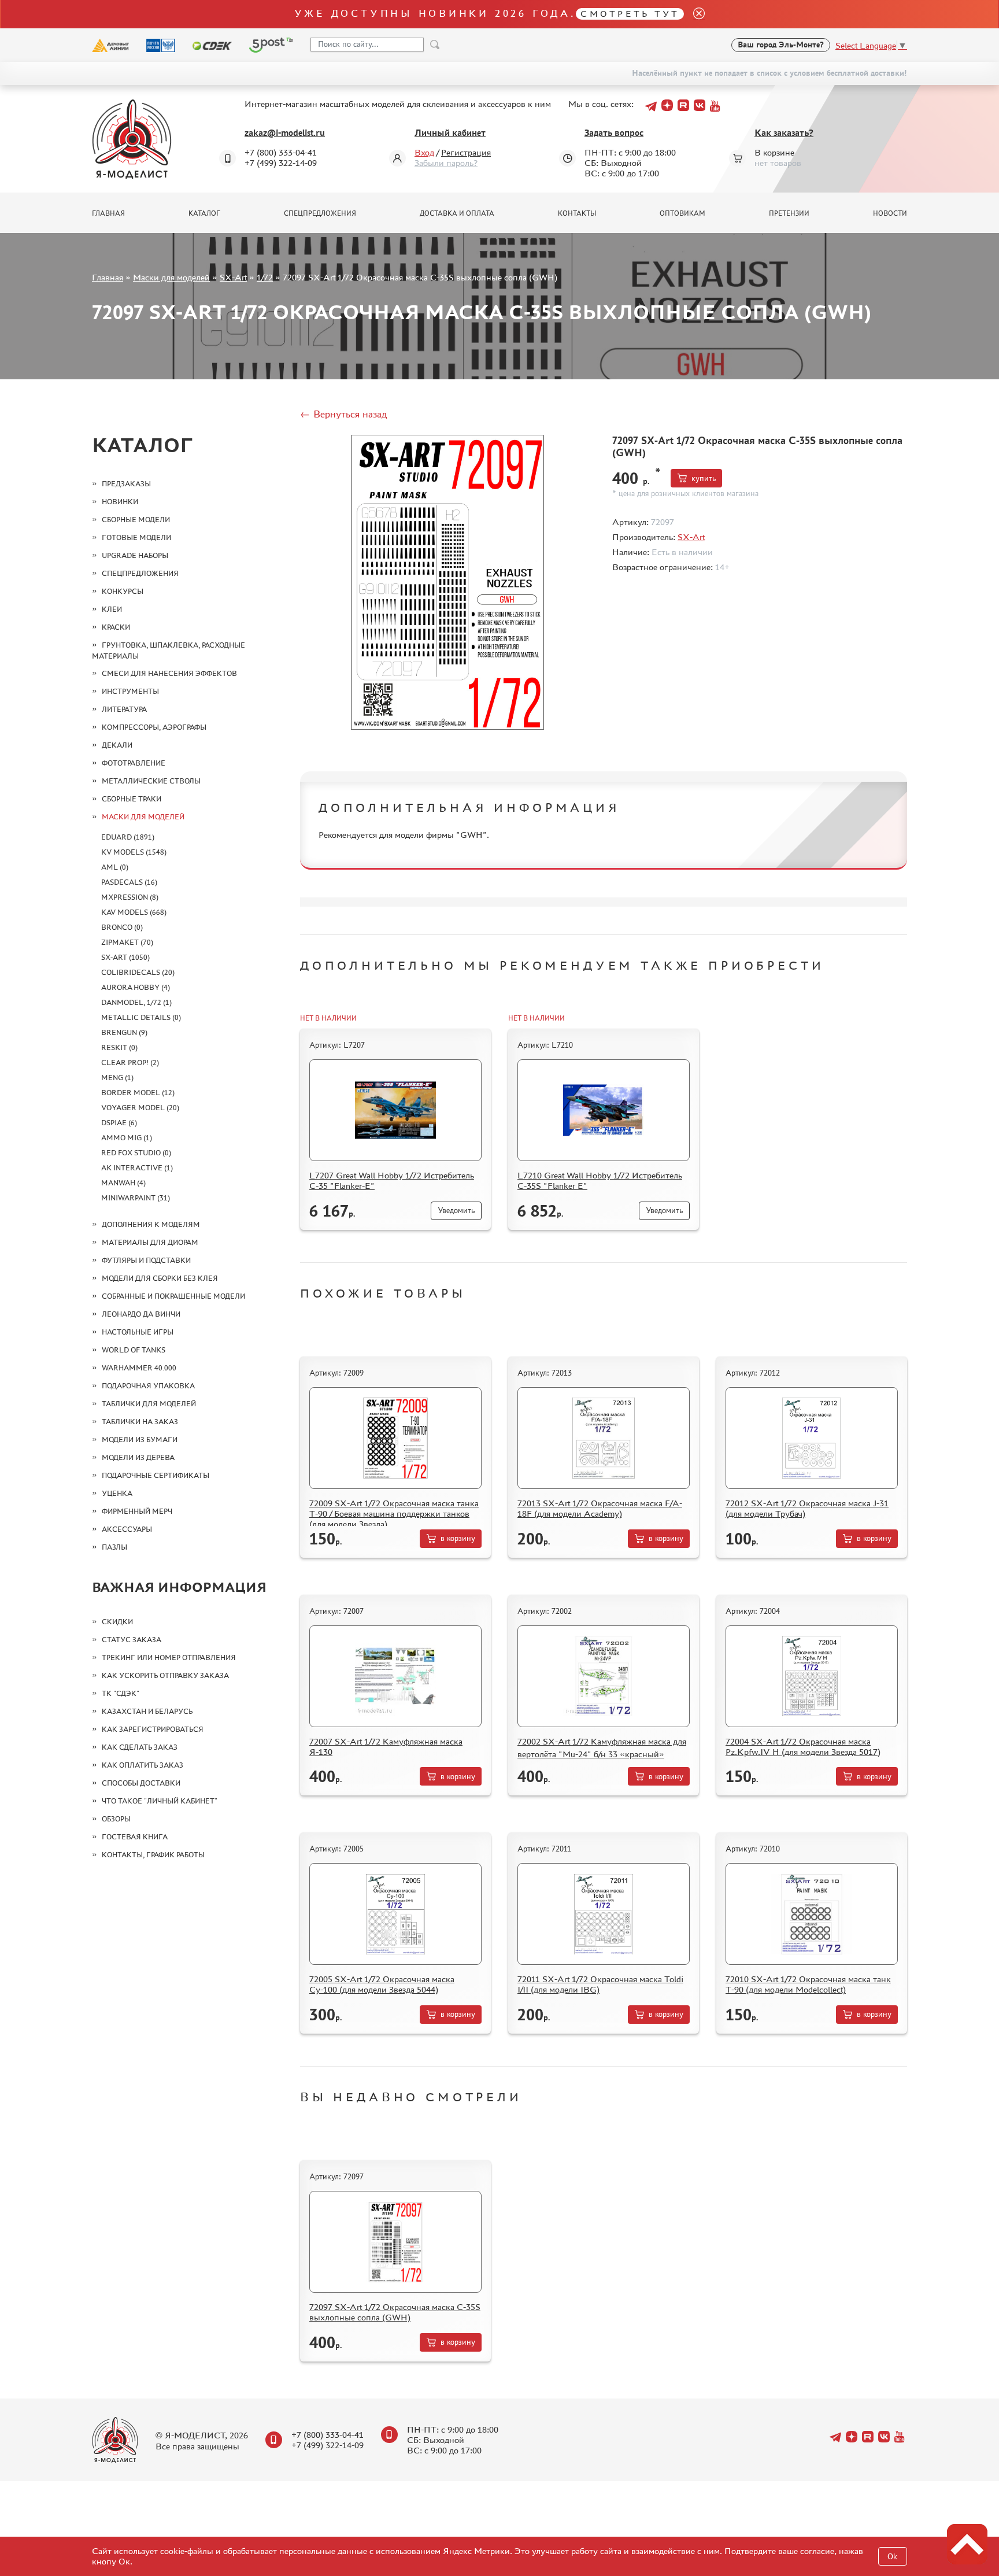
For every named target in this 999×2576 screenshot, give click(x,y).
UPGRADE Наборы (135, 555)
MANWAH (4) (123, 1183)
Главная (108, 213)
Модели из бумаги (140, 1439)
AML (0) (115, 867)
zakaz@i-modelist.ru (285, 133)
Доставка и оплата (457, 213)
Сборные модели (136, 520)
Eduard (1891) (128, 837)
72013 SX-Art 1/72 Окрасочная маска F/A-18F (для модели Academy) (600, 1508)
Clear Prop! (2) (130, 1062)
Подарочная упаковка (148, 1386)
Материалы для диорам (150, 1242)
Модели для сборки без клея (160, 1278)
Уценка (117, 1493)
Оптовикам (682, 213)
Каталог (204, 213)
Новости (890, 213)
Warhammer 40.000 (139, 1368)
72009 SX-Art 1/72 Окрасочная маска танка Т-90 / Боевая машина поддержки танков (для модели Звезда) (394, 1514)
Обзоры (116, 1819)
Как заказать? (784, 133)
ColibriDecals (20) (138, 972)
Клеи (112, 609)
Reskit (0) (119, 1047)
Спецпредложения (320, 213)
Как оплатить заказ (143, 1765)
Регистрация (466, 152)
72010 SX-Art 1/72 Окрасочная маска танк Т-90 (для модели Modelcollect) (808, 1984)
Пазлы (114, 1547)
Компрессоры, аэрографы (154, 727)
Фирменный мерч (137, 1511)
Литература (124, 709)
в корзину (458, 1538)
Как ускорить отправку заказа (165, 1675)
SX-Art (233, 277)
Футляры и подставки (146, 1260)
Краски (116, 627)
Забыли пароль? (446, 163)
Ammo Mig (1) (127, 1138)
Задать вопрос (614, 133)
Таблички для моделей (149, 1404)
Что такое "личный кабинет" (160, 1801)
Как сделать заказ (140, 1747)
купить (704, 478)
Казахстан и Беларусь (147, 1711)
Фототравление (134, 763)
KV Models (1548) (134, 852)
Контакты (577, 213)
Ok (892, 2557)
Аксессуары (127, 1529)
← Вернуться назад (343, 414)
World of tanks (134, 1350)
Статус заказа (132, 1640)
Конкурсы (123, 591)
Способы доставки (141, 1783)
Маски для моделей (171, 277)
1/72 (265, 277)
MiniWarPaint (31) (136, 1198)
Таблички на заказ (140, 1422)
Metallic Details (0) (141, 1017)
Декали (117, 745)
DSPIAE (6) (119, 1123)
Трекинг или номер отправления (169, 1657)
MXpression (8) (130, 897)
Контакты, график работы (153, 1855)
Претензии (789, 213)
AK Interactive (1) (137, 1168)
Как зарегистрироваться (153, 1729)
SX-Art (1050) (125, 957)
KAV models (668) (134, 912)
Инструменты (130, 691)
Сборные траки (132, 799)
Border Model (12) (138, 1093)
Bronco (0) (122, 927)
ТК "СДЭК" (121, 1693)
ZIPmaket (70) (127, 942)
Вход (424, 152)
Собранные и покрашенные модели (173, 1296)
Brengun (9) (124, 1032)
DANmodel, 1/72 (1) (136, 1002)
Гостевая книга (135, 1837)
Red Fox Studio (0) (136, 1153)
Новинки (120, 502)
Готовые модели (136, 537)
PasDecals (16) (129, 882)
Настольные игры (138, 1332)
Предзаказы (126, 484)
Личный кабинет (450, 133)
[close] (694, 14)
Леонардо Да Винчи (141, 1314)
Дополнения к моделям (151, 1224)
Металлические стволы (151, 781)
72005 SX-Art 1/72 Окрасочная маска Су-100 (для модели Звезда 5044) (382, 1984)
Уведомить (456, 1211)
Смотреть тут (630, 14)
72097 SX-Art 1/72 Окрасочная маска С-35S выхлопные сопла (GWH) (395, 2312)
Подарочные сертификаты (156, 1475)
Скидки (117, 1622)
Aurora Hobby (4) (136, 987)
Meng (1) (117, 1078)
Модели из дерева (138, 1457)
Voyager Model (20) (140, 1108)
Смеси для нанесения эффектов (169, 673)
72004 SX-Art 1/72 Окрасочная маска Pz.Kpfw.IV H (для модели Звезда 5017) (803, 1747)
